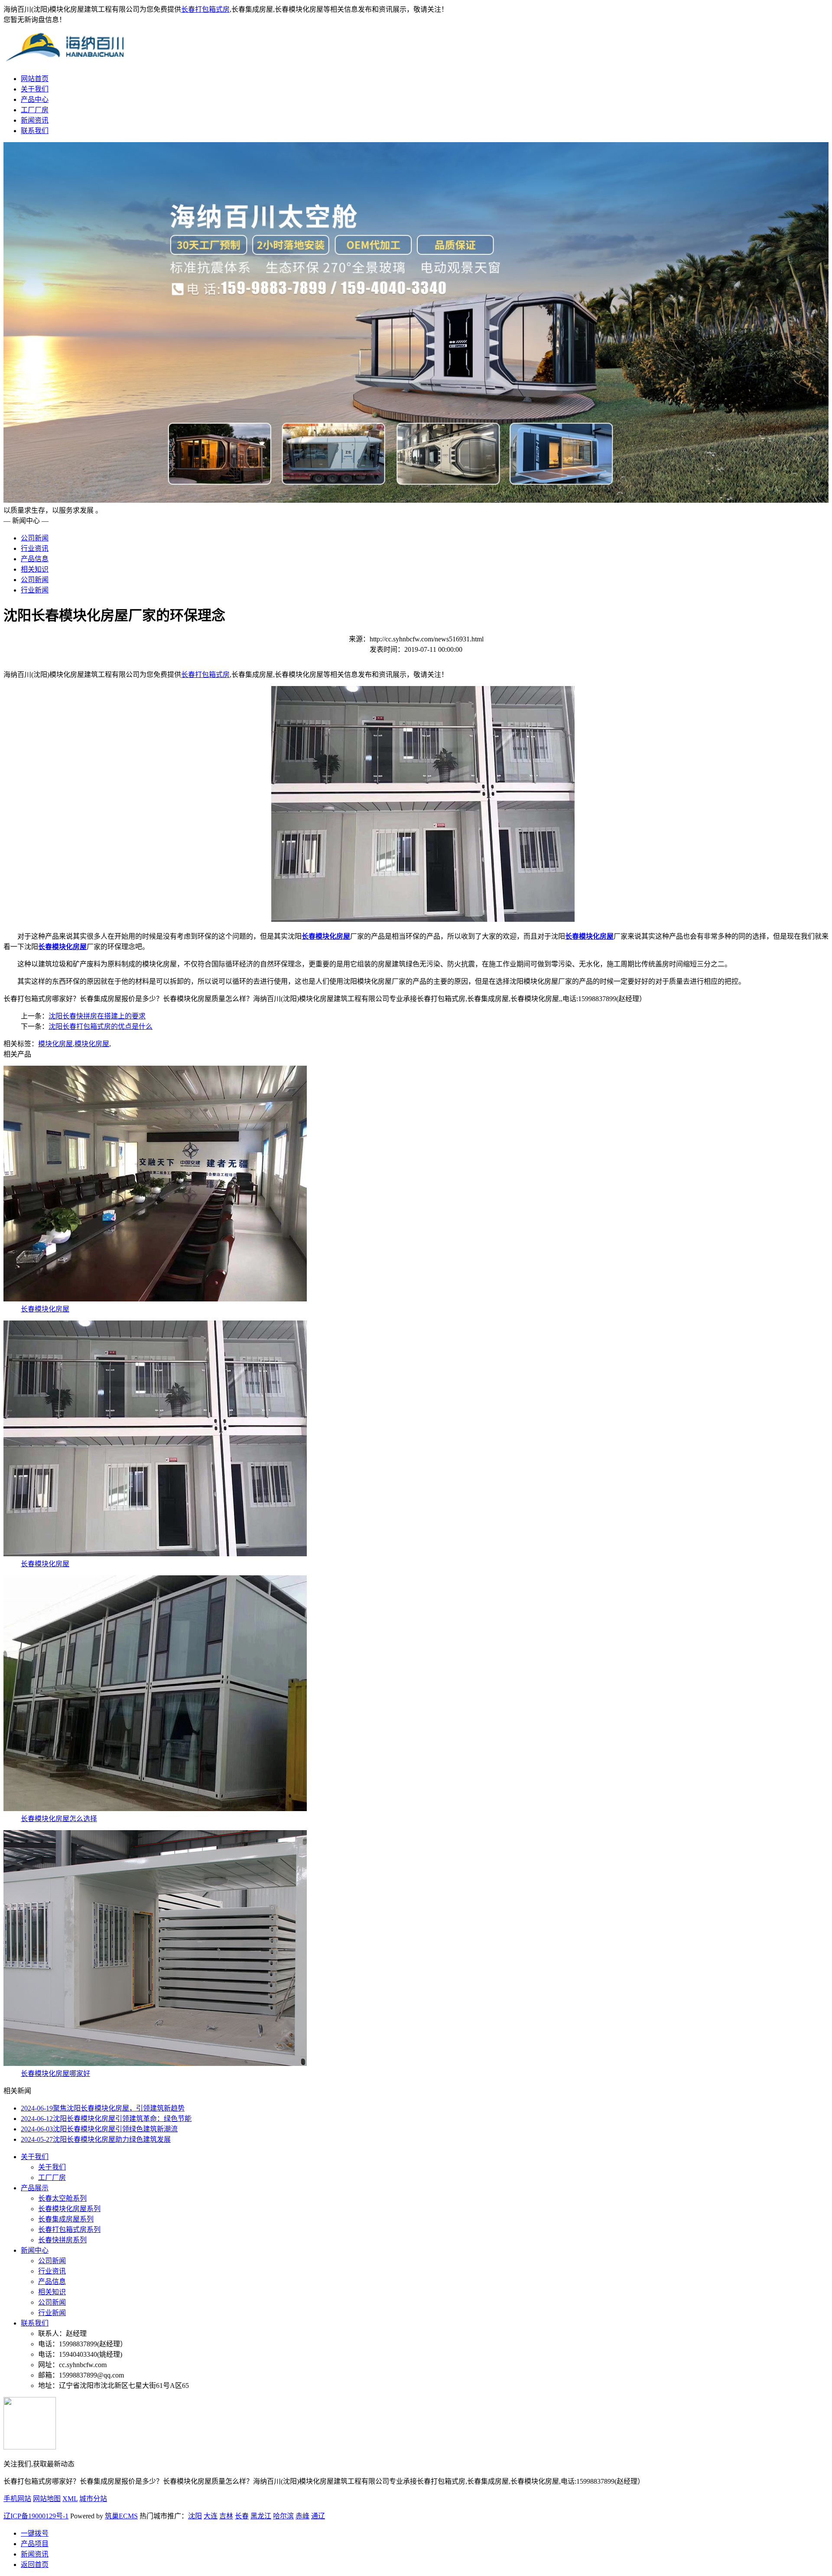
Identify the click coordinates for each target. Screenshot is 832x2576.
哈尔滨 (283, 2516)
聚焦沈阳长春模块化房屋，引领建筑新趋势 (103, 2108)
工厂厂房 (35, 110)
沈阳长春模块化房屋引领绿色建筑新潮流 (99, 2129)
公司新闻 (35, 538)
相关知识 (35, 569)
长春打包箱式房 (205, 9)
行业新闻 (35, 590)
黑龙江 (261, 2516)
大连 (211, 2516)
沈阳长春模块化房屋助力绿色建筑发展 (96, 2139)
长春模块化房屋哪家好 (55, 2073)
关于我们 (35, 89)
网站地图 (47, 2499)
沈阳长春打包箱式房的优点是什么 (101, 1026)
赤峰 (302, 2516)
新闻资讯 (35, 120)
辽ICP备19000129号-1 (36, 2516)
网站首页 (35, 79)
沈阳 (195, 2516)
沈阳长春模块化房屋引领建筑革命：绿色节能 (106, 2119)
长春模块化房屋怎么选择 (59, 1819)
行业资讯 (35, 548)
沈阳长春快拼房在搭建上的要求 (97, 1016)
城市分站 (93, 2499)
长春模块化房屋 (45, 1309)
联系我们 (35, 131)
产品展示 (35, 2188)
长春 (242, 2516)
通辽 (318, 2516)
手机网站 (17, 2499)
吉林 (226, 2516)
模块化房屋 (55, 1044)
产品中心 (35, 99)
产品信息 (35, 559)
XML (70, 2499)
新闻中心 (35, 2250)
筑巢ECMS (121, 2516)
